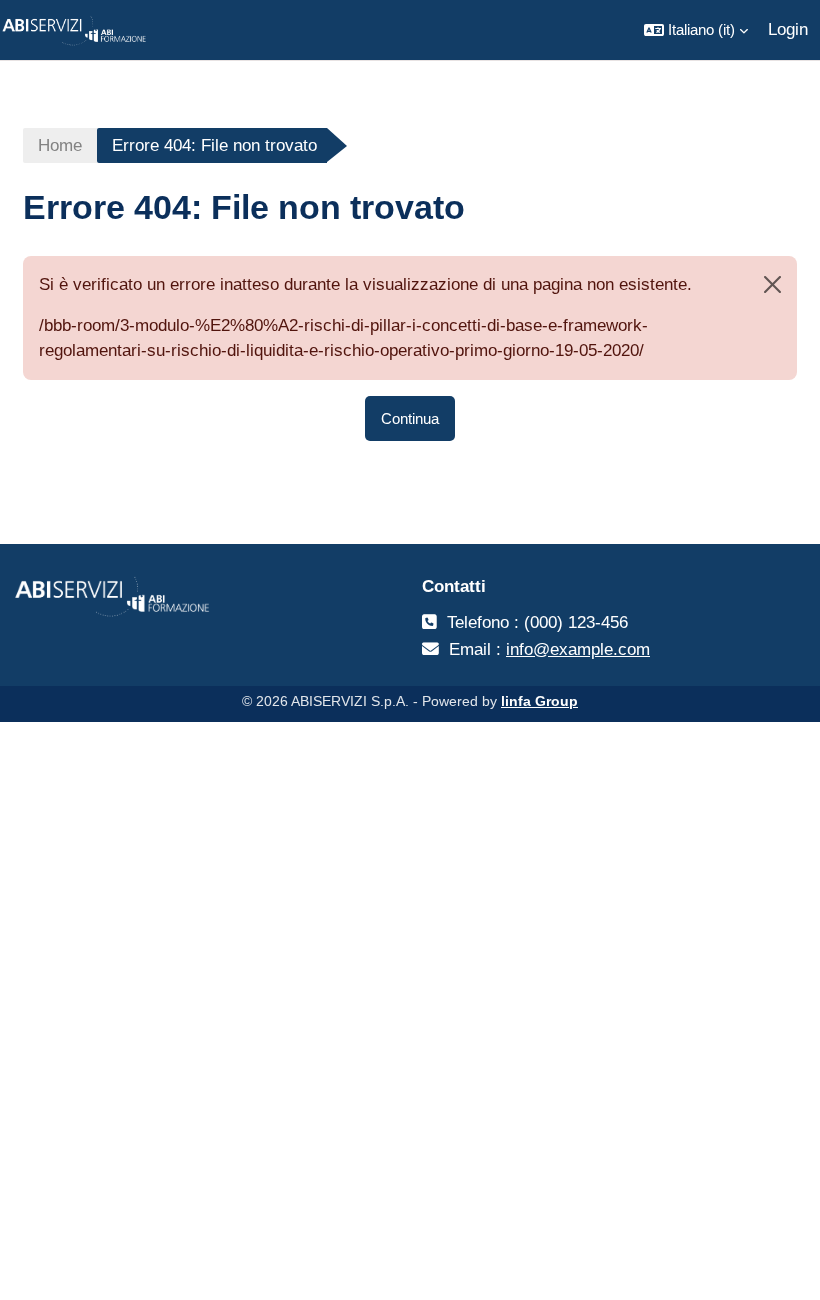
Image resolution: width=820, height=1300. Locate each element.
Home (60, 145)
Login (788, 29)
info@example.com (578, 649)
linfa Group (539, 701)
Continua (410, 418)
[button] (696, 30)
